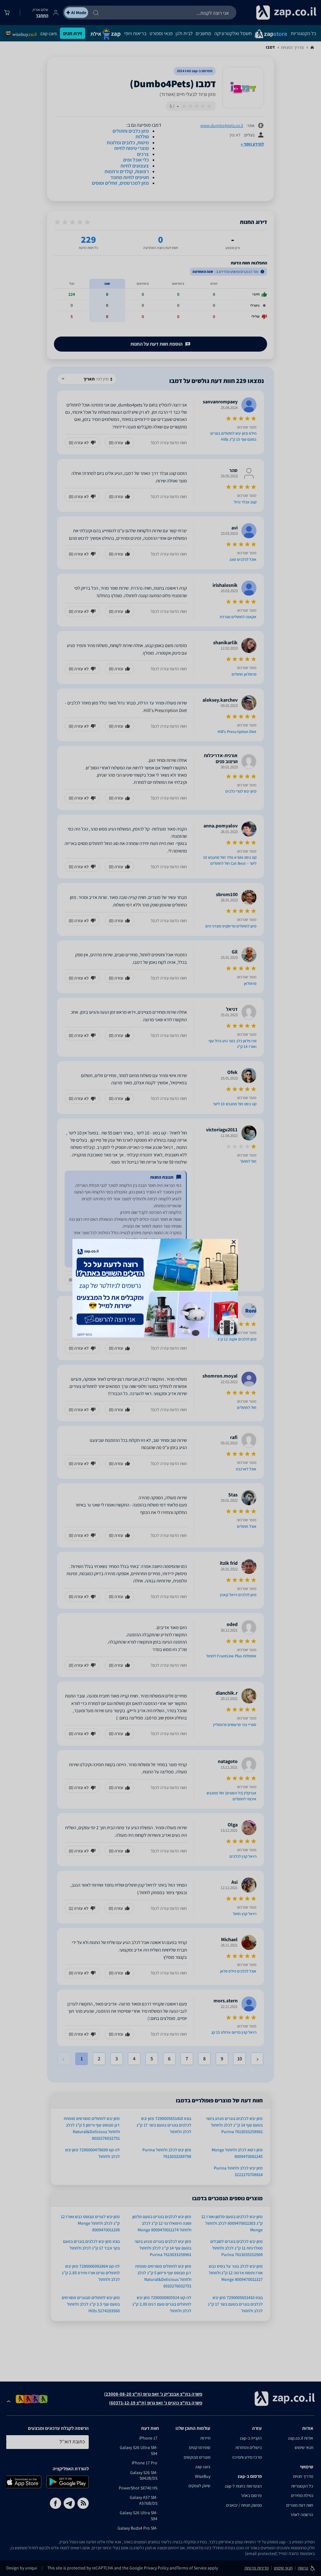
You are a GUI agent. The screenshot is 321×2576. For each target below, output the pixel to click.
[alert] (160, 1288)
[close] (234, 1242)
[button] (234, 1242)
